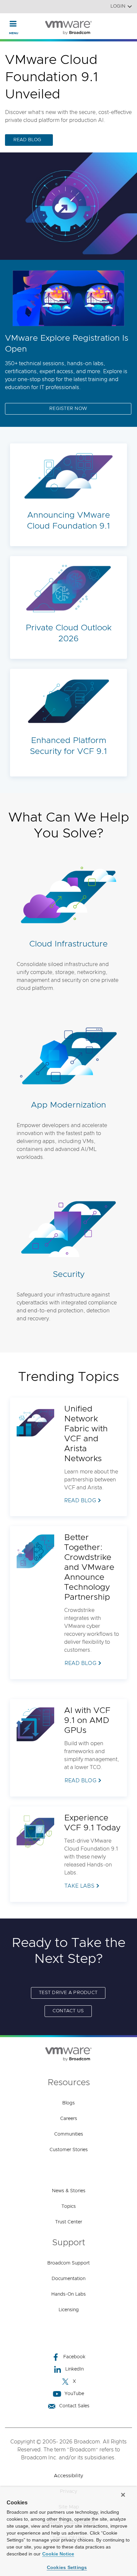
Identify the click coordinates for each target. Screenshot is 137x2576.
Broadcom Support (68, 2263)
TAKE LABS (79, 1886)
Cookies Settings (67, 2567)
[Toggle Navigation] (13, 24)
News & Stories (69, 2191)
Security (69, 1274)
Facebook (74, 2357)
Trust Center (69, 2222)
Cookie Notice (58, 2554)
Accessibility (68, 2476)
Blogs (68, 2103)
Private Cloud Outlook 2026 (68, 633)
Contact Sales (74, 2406)
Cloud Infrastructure (68, 944)
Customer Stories (69, 2150)
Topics (69, 2206)
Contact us (68, 2011)
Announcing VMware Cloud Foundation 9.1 (68, 521)
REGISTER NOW (68, 409)
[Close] (123, 2495)
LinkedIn (74, 2369)
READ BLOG (27, 140)
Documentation (68, 2279)
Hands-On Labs (68, 2294)
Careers (69, 2119)
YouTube (74, 2394)
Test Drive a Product (68, 1993)
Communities (69, 2134)
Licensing (69, 2310)
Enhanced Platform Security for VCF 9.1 (68, 746)
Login (118, 6)
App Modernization (68, 1105)
